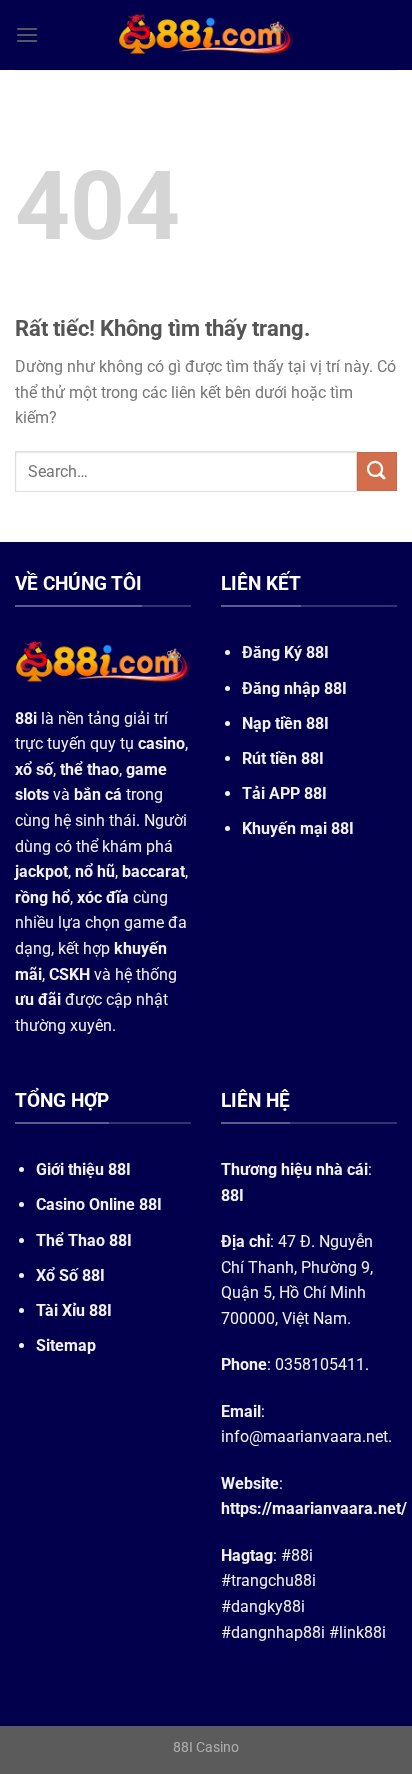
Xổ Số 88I (70, 1275)
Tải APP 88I (284, 793)
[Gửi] (377, 471)
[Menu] (27, 34)
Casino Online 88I (99, 1204)
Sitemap (66, 1345)
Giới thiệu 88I (83, 1169)
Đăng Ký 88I (285, 652)
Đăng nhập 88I (294, 688)
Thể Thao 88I (84, 1240)
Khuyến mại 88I (298, 828)
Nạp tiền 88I (285, 723)
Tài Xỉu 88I (74, 1310)
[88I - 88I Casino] (206, 35)
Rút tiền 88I (283, 758)
